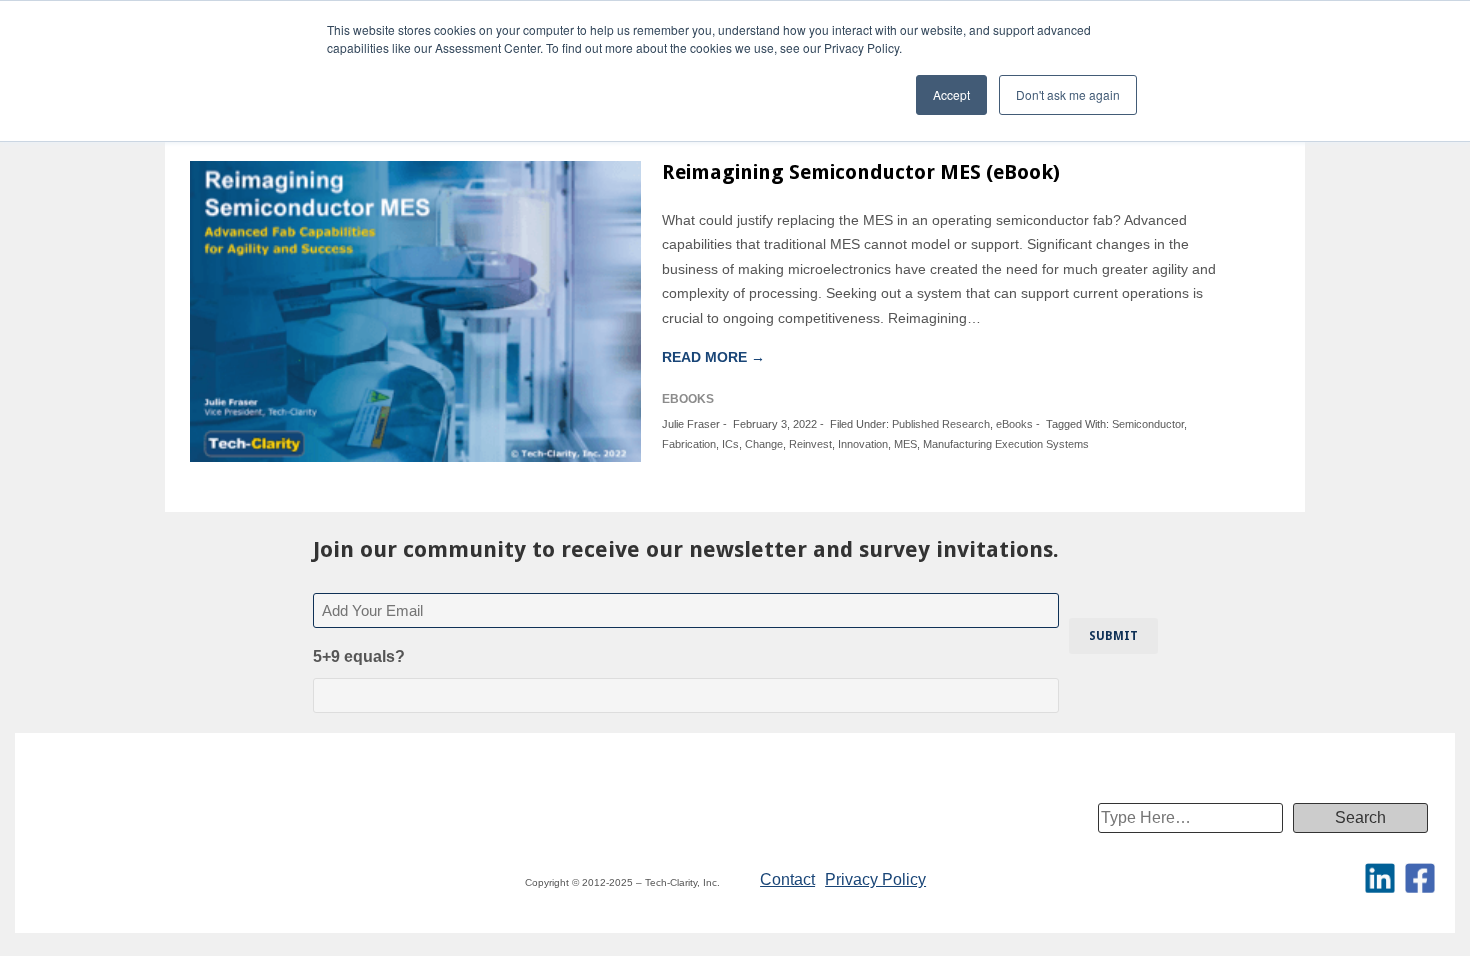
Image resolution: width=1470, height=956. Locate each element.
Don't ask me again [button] (1068, 94)
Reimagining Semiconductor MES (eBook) (861, 172)
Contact (787, 879)
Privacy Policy (875, 879)
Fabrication (689, 444)
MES (905, 444)
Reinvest (810, 444)
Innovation (863, 444)
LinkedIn (1380, 878)
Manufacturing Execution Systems (1006, 444)
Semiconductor (1148, 424)
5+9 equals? (359, 656)
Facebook (1420, 878)
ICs (730, 444)
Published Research (941, 424)
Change (764, 444)
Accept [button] (951, 94)
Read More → (713, 357)
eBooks (1014, 424)
